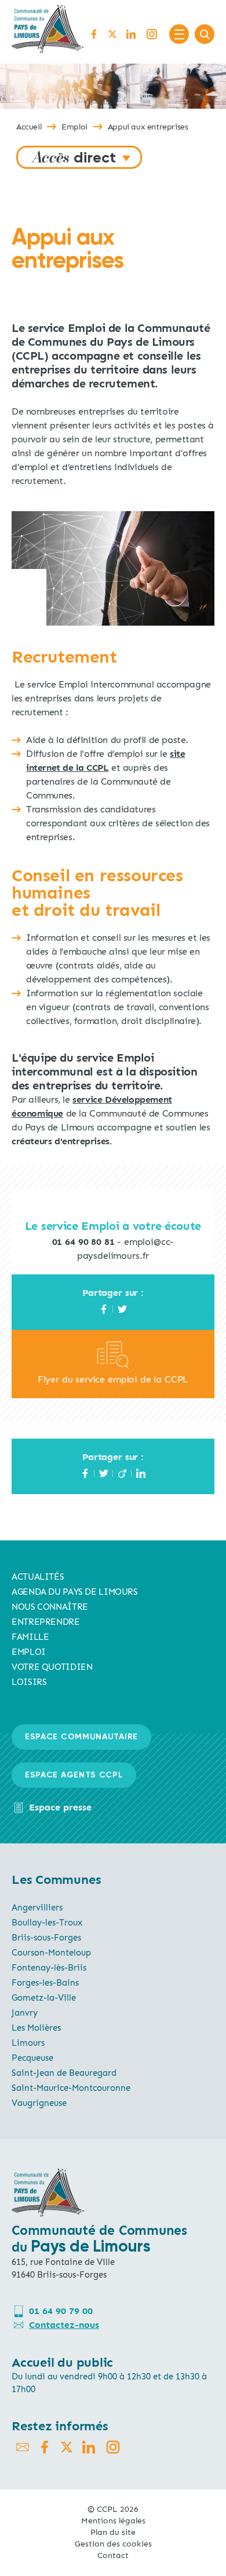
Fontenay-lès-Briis (49, 1968)
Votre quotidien (52, 1667)
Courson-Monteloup (51, 1953)
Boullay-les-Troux (47, 1923)
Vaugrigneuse (39, 2103)
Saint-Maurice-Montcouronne (71, 2088)
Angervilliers (37, 1908)
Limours (28, 2043)
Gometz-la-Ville (44, 1998)
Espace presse (60, 1807)
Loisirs (29, 1682)
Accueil (29, 127)
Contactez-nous (64, 2325)
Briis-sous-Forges (46, 1938)
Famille (30, 1637)
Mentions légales (113, 2521)
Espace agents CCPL (74, 1775)
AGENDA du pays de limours (75, 1592)
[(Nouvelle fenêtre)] (113, 1365)
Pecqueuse (32, 2058)
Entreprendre (46, 1622)
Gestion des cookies (113, 2544)
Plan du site (113, 2532)
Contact (113, 2555)
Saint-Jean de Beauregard (64, 2073)
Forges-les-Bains (45, 1983)
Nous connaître (50, 1607)
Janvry (25, 2013)
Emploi (74, 127)
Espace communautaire (81, 1737)
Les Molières (36, 2028)
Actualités (38, 1577)
